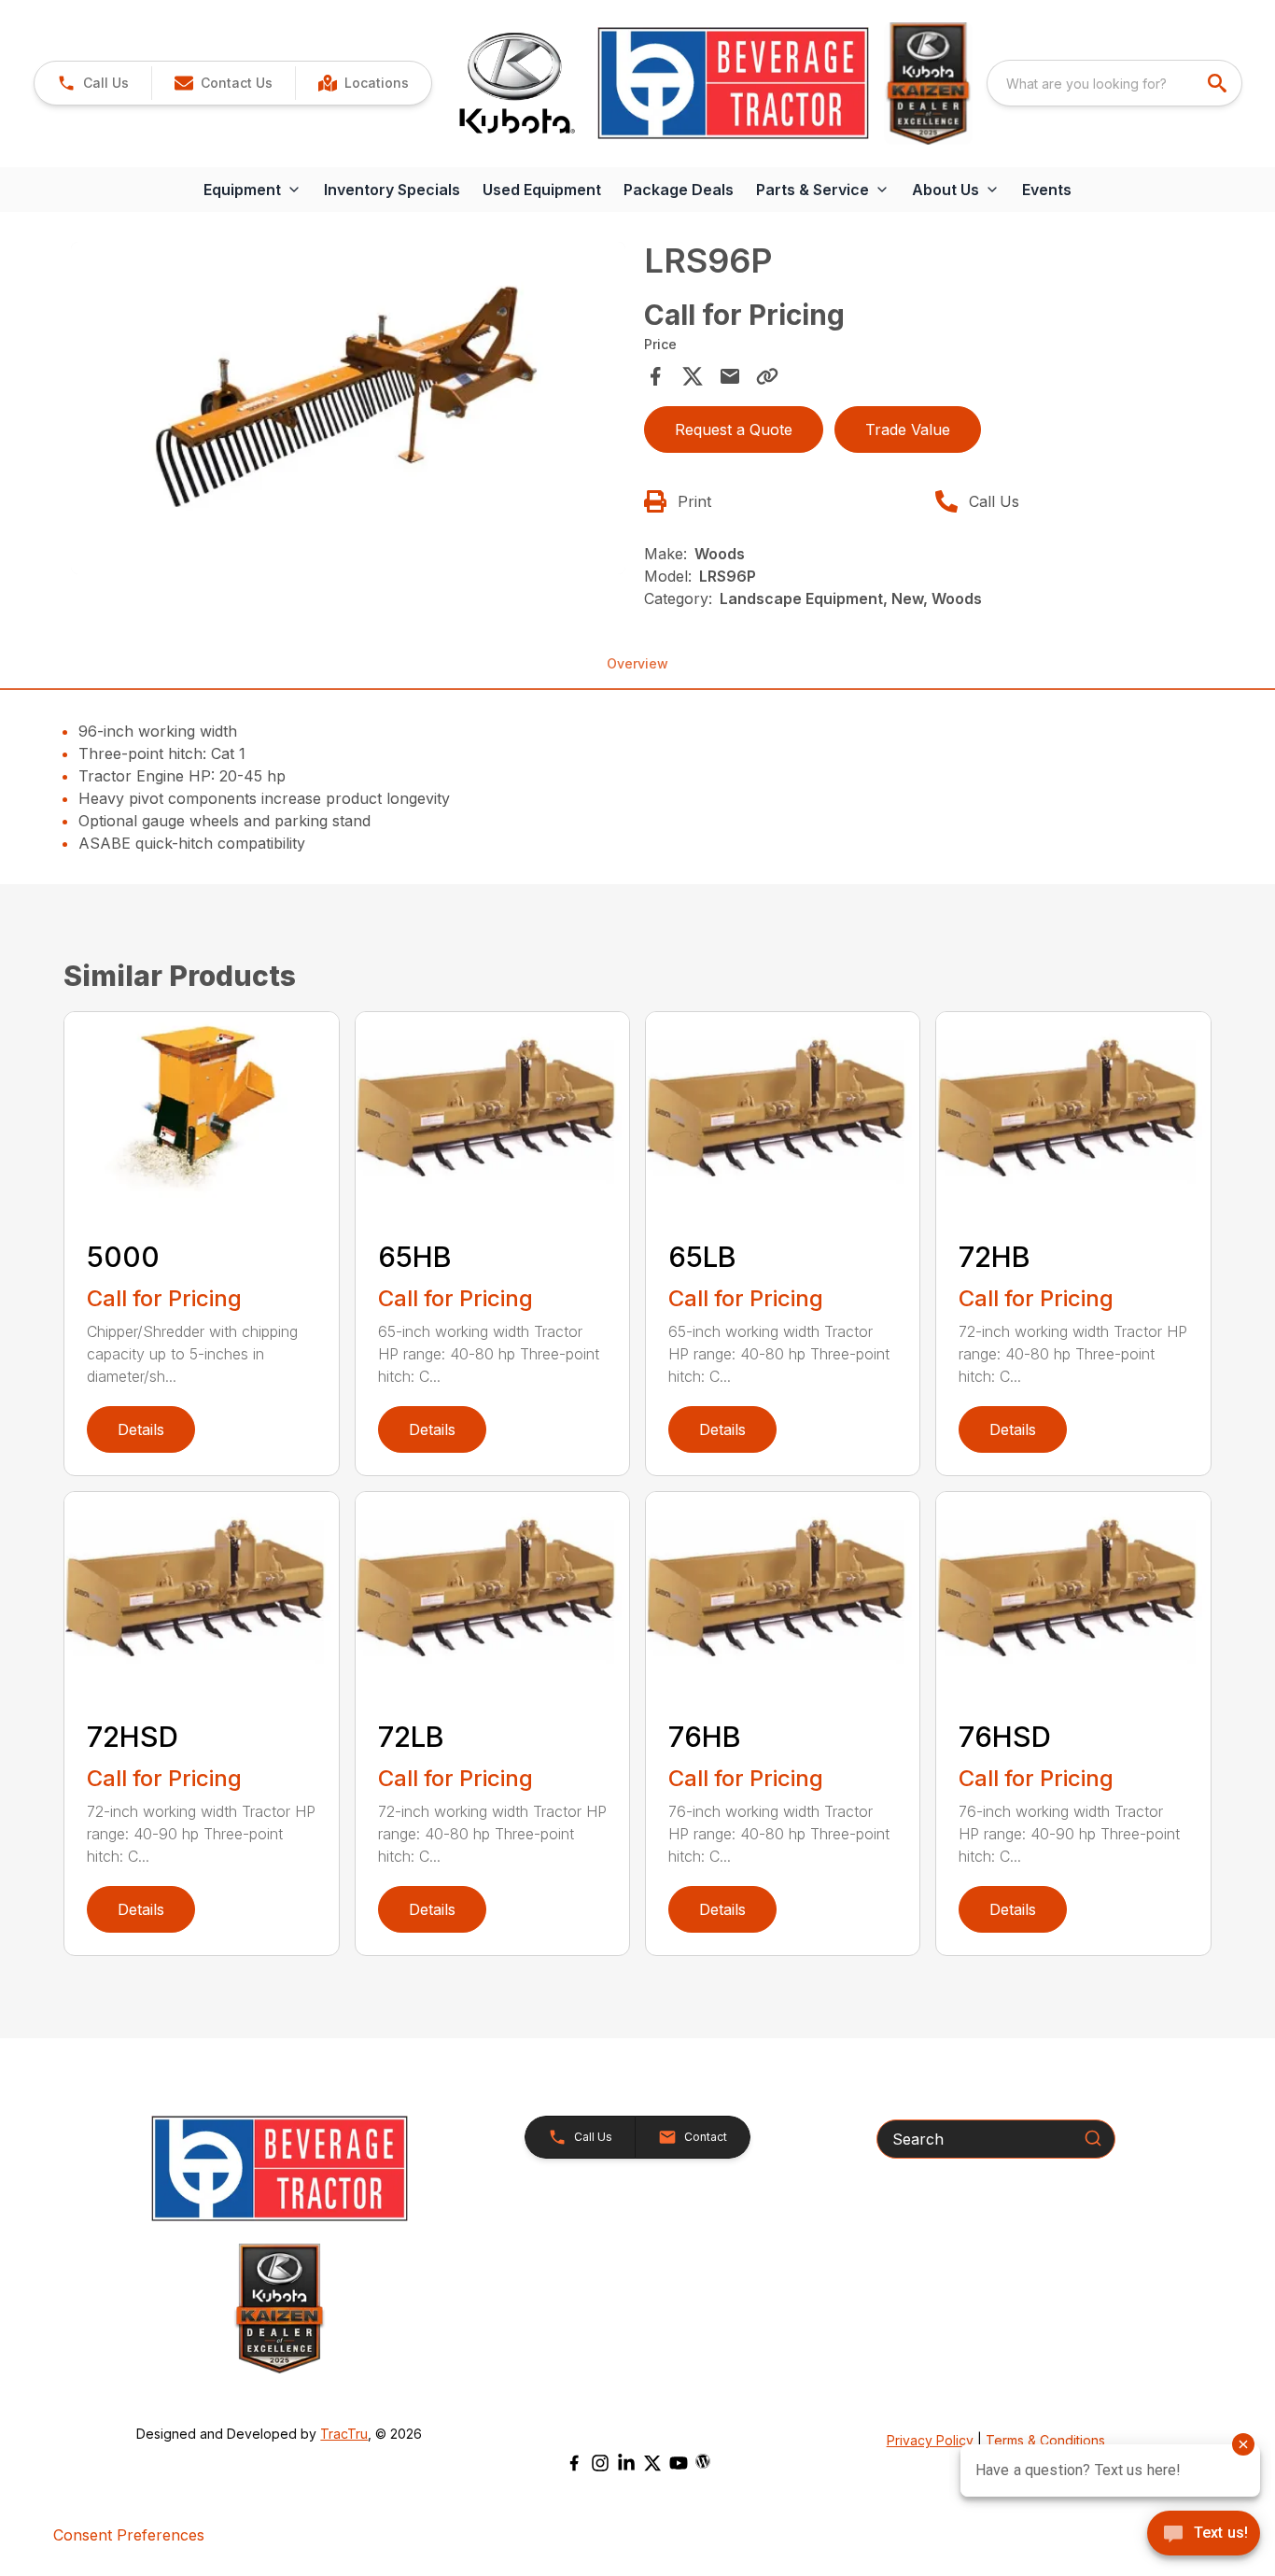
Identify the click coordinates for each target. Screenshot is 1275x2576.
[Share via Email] (730, 376)
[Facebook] (574, 2463)
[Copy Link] (767, 376)
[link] (363, 83)
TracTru (344, 2434)
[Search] (1093, 2138)
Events (1047, 190)
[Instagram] (600, 2463)
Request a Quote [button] (734, 429)
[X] (652, 2463)
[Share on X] (693, 376)
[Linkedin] (626, 2463)
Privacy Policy (930, 2440)
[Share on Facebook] (655, 376)
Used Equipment (542, 190)
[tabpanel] (348, 411)
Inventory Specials (392, 190)
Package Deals (679, 190)
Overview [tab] (637, 663)
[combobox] (1114, 83)
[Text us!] (1204, 2535)
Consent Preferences (129, 2535)
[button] (93, 83)
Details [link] (141, 1429)
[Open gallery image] (348, 408)
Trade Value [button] (908, 429)
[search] (1219, 83)
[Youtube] (679, 2463)
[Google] (703, 2461)
